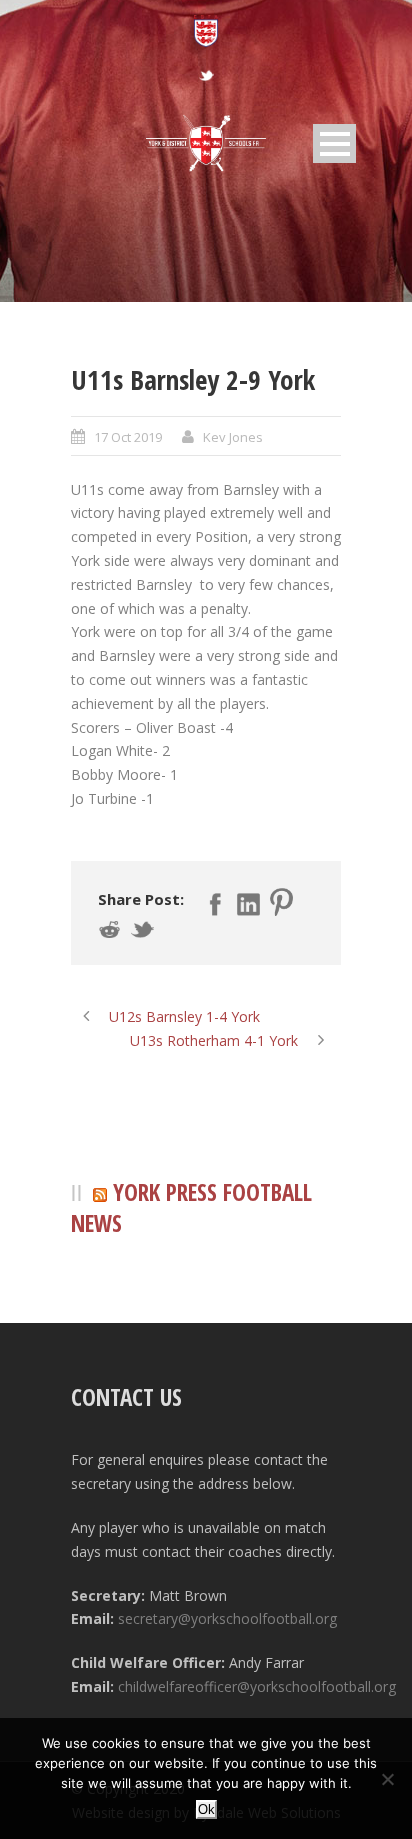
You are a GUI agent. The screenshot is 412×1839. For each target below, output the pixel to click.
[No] (387, 1779)
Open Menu (334, 143)
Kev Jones (233, 437)
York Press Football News (191, 1207)
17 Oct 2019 (128, 437)
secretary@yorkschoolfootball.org (227, 1618)
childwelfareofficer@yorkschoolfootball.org (257, 1686)
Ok (206, 1809)
